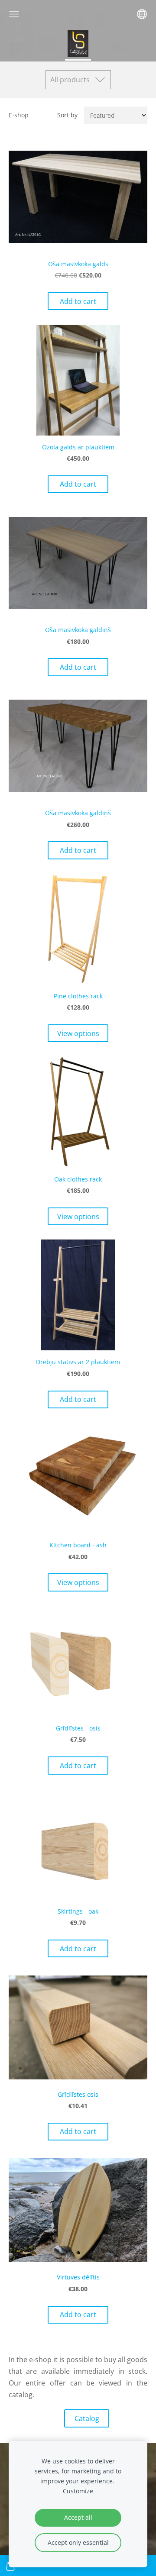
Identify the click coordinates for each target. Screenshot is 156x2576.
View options (78, 1033)
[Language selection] (142, 14)
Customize (78, 2491)
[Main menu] (14, 14)
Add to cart (78, 301)
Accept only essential (78, 2542)
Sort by (67, 115)
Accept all (78, 2517)
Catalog (87, 2418)
